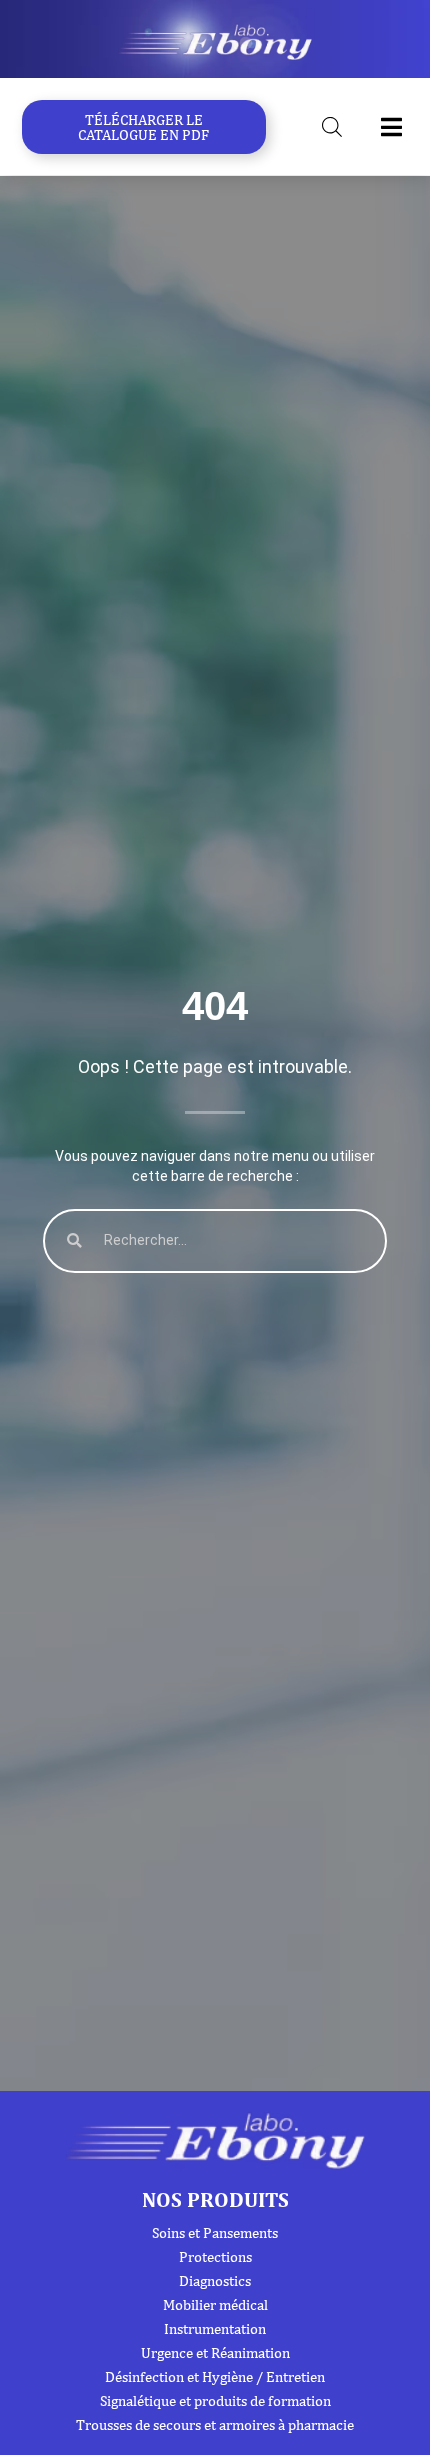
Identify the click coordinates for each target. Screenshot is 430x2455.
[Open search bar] (332, 127)
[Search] (74, 1240)
